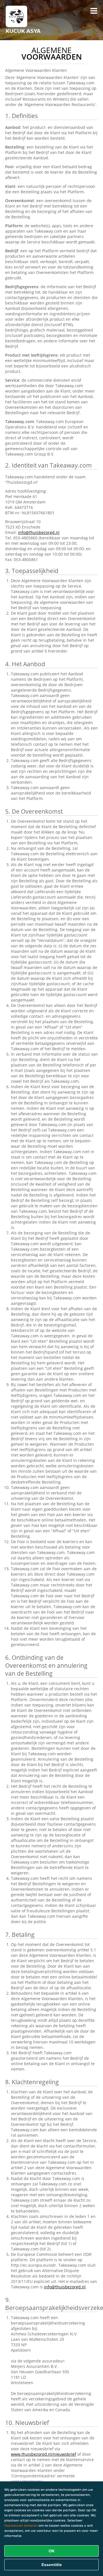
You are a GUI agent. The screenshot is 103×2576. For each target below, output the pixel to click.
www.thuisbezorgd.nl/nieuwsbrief (43, 2454)
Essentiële (52, 2565)
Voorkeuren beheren (21, 2525)
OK (52, 2551)
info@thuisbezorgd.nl (39, 532)
